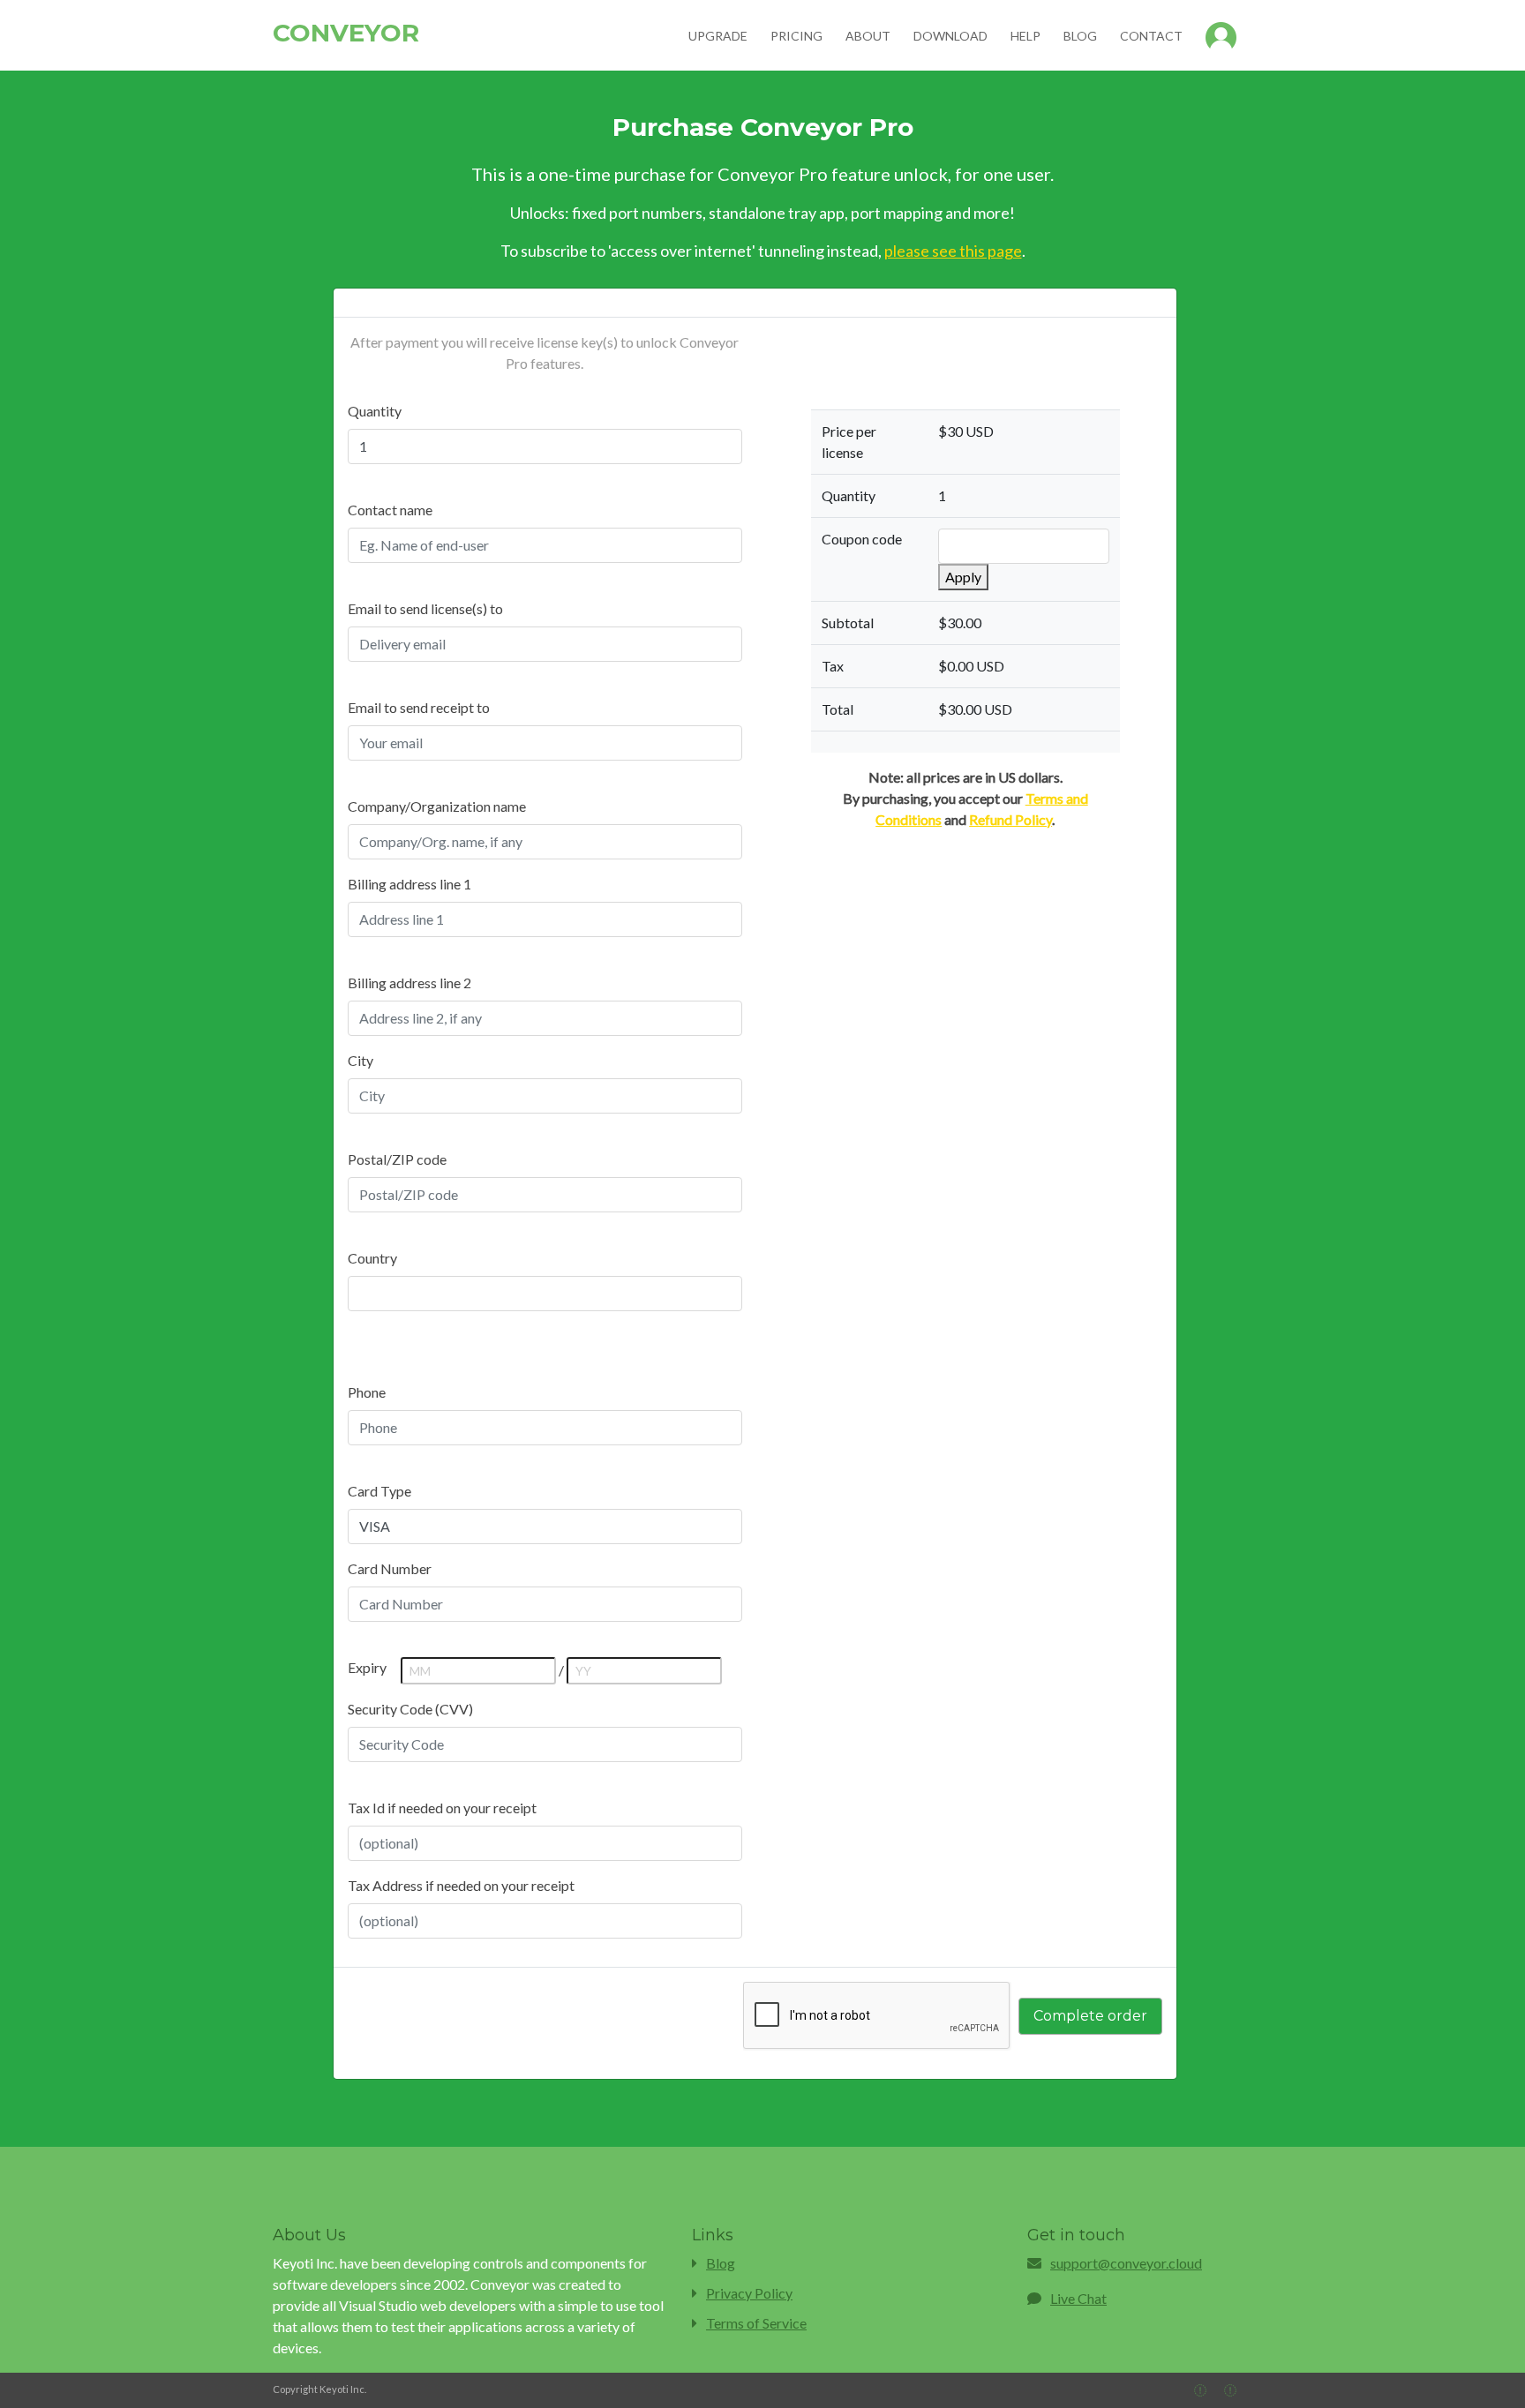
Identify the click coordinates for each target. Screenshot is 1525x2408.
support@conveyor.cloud (1126, 2263)
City (361, 1060)
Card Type (379, 1491)
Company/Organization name (437, 806)
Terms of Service (756, 2323)
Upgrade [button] (718, 36)
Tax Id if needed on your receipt (442, 1808)
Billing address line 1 (409, 884)
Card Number (390, 1568)
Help (1025, 36)
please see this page (953, 251)
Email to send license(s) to (425, 608)
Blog (1080, 36)
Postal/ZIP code (397, 1159)
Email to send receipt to (419, 707)
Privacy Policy (749, 2293)
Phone (367, 1392)
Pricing (796, 36)
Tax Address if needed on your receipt (461, 1885)
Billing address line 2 (409, 983)
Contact (1151, 36)
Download (950, 36)
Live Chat (1078, 2298)
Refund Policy (1010, 819)
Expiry (367, 1667)
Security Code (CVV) (410, 1709)
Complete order (1090, 2016)
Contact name (390, 510)
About (868, 36)
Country (372, 1258)
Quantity (375, 411)
